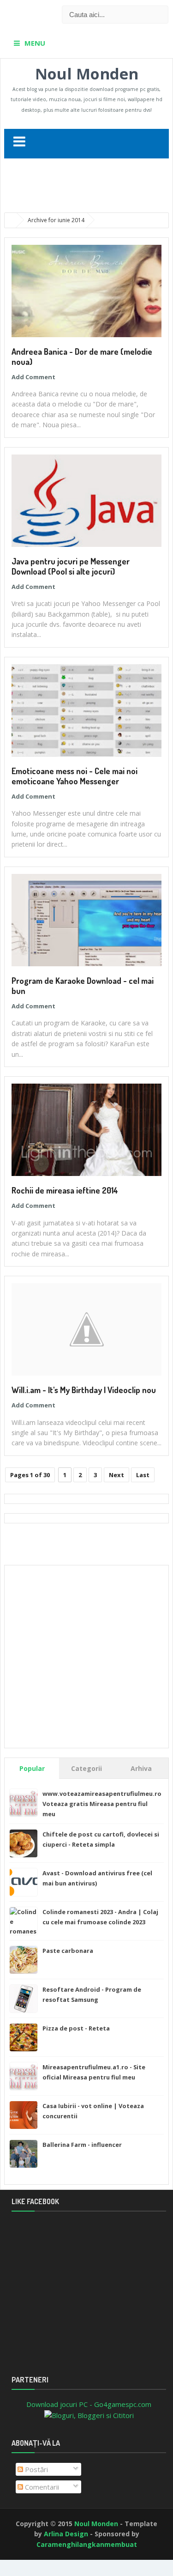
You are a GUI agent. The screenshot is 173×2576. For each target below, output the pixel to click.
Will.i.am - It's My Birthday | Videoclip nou (84, 1390)
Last (143, 1475)
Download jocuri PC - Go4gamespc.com (89, 2404)
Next (116, 1475)
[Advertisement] (89, 186)
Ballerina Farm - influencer (82, 2145)
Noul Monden (87, 74)
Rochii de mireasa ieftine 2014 (65, 1190)
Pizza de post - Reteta (76, 2028)
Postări (36, 2469)
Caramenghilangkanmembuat (87, 2544)
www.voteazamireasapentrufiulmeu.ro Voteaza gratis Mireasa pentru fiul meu (102, 1804)
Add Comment (33, 377)
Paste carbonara (68, 1951)
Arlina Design (66, 2534)
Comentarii (41, 2487)
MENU (35, 43)
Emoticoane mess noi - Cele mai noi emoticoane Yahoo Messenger (75, 776)
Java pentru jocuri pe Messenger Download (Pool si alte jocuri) (71, 566)
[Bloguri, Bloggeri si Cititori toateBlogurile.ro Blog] (89, 2414)
